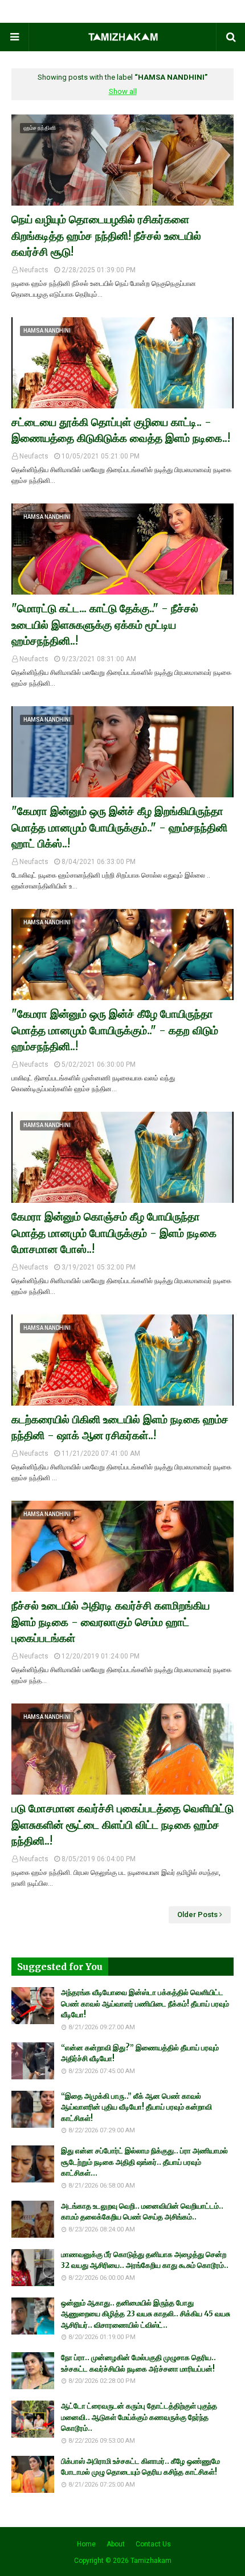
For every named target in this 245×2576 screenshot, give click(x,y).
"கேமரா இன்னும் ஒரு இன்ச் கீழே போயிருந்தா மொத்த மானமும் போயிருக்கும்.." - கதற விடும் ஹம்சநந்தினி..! (115, 1030)
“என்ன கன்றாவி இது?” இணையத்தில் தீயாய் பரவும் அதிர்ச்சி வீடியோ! (140, 2053)
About (116, 2544)
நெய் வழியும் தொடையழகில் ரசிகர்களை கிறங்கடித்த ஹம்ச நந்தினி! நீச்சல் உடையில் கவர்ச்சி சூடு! (106, 236)
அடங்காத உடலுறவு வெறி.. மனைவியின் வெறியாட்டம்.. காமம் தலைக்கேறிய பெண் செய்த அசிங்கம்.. (142, 2212)
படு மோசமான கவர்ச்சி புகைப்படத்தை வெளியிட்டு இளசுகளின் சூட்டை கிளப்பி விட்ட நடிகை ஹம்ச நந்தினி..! (122, 1825)
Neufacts (34, 270)
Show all (123, 91)
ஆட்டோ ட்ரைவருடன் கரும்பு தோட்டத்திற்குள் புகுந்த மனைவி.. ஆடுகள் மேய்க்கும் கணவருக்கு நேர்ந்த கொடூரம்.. (139, 2417)
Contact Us (153, 2544)
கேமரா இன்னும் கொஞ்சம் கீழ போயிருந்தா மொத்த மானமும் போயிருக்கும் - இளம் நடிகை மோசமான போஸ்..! (114, 1233)
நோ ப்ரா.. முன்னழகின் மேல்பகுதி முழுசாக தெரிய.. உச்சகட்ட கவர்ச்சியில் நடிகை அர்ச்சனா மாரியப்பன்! (138, 2363)
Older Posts (197, 1914)
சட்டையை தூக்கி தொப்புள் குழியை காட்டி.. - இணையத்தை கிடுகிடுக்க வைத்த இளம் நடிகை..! (121, 430)
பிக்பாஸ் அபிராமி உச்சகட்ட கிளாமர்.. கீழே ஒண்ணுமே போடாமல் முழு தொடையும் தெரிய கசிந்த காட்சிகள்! (140, 2467)
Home (86, 2544)
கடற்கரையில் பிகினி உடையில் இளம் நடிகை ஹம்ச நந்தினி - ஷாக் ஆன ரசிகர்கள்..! (120, 1428)
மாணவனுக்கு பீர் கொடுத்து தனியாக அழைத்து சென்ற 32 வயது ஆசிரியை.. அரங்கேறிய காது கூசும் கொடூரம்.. (145, 2260)
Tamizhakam (151, 2561)
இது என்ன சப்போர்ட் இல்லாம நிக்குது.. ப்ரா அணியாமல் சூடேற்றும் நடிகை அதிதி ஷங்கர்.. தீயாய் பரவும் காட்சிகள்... (144, 2162)
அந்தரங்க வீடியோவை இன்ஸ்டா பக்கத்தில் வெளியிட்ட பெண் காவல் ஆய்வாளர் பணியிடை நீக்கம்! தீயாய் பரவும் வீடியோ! (145, 2004)
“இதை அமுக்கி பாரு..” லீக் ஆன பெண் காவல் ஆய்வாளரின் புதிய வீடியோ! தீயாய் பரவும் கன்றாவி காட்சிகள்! (136, 2107)
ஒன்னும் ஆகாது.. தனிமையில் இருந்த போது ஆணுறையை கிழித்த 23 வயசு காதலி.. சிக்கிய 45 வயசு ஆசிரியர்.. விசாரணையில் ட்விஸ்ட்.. (146, 2314)
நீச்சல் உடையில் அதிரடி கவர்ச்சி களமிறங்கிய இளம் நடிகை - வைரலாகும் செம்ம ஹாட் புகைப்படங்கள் (111, 1622)
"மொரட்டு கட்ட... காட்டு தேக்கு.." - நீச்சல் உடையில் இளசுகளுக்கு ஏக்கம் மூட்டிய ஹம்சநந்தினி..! (105, 624)
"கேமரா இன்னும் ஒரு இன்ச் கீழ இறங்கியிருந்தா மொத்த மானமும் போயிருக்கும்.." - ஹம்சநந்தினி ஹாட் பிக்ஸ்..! (119, 827)
